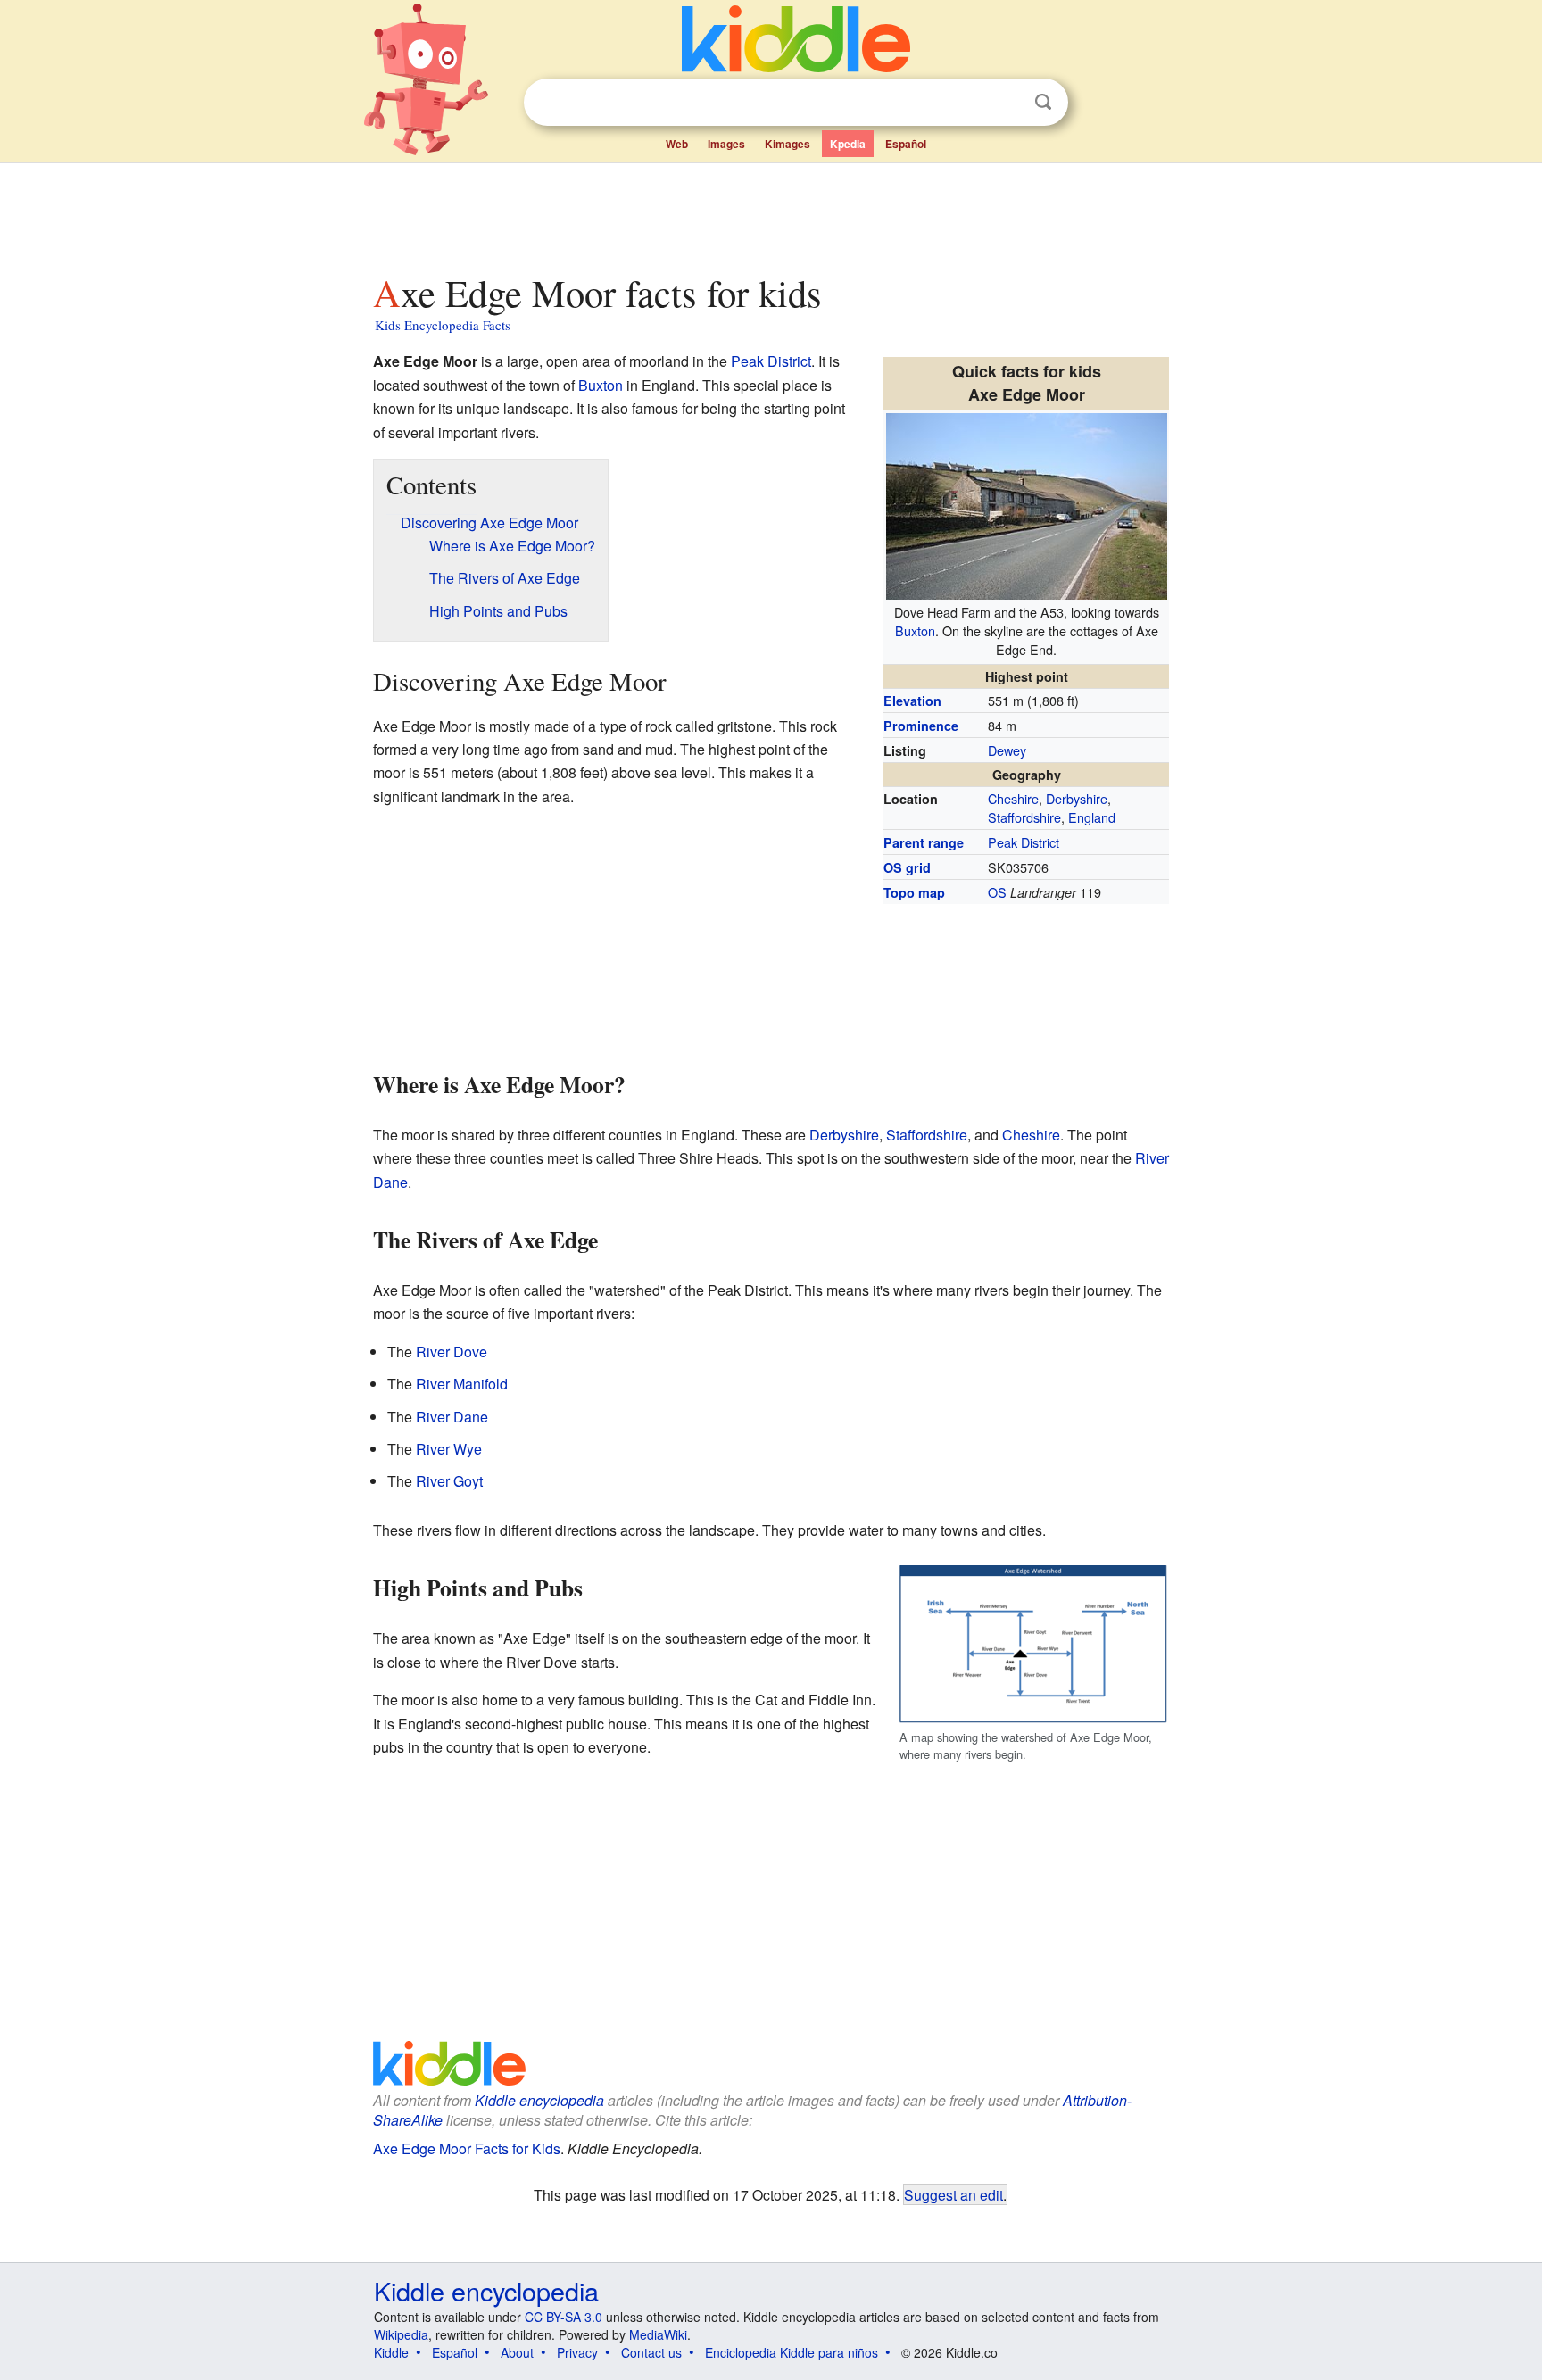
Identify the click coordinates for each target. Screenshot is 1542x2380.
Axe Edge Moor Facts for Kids (467, 2148)
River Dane (452, 1417)
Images (726, 144)
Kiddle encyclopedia (539, 2100)
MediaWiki (658, 2334)
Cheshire (1013, 798)
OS (997, 892)
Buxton (915, 630)
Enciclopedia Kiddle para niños (792, 2352)
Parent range (924, 842)
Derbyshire (1077, 798)
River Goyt (449, 1481)
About (517, 2352)
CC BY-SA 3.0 (564, 2317)
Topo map (914, 892)
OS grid (907, 867)
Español (906, 144)
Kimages (788, 144)
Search (1043, 102)
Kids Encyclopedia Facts (443, 325)
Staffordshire (1024, 817)
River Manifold (462, 1384)
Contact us (651, 2352)
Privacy (577, 2352)
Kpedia (848, 144)
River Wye (449, 1449)
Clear (1007, 103)
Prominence (921, 726)
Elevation (912, 701)
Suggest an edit (953, 2194)
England (1092, 817)
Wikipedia (401, 2334)
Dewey (1007, 750)
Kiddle (391, 2352)
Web (677, 144)
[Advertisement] (770, 213)
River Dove (452, 1352)
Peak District (1024, 842)
